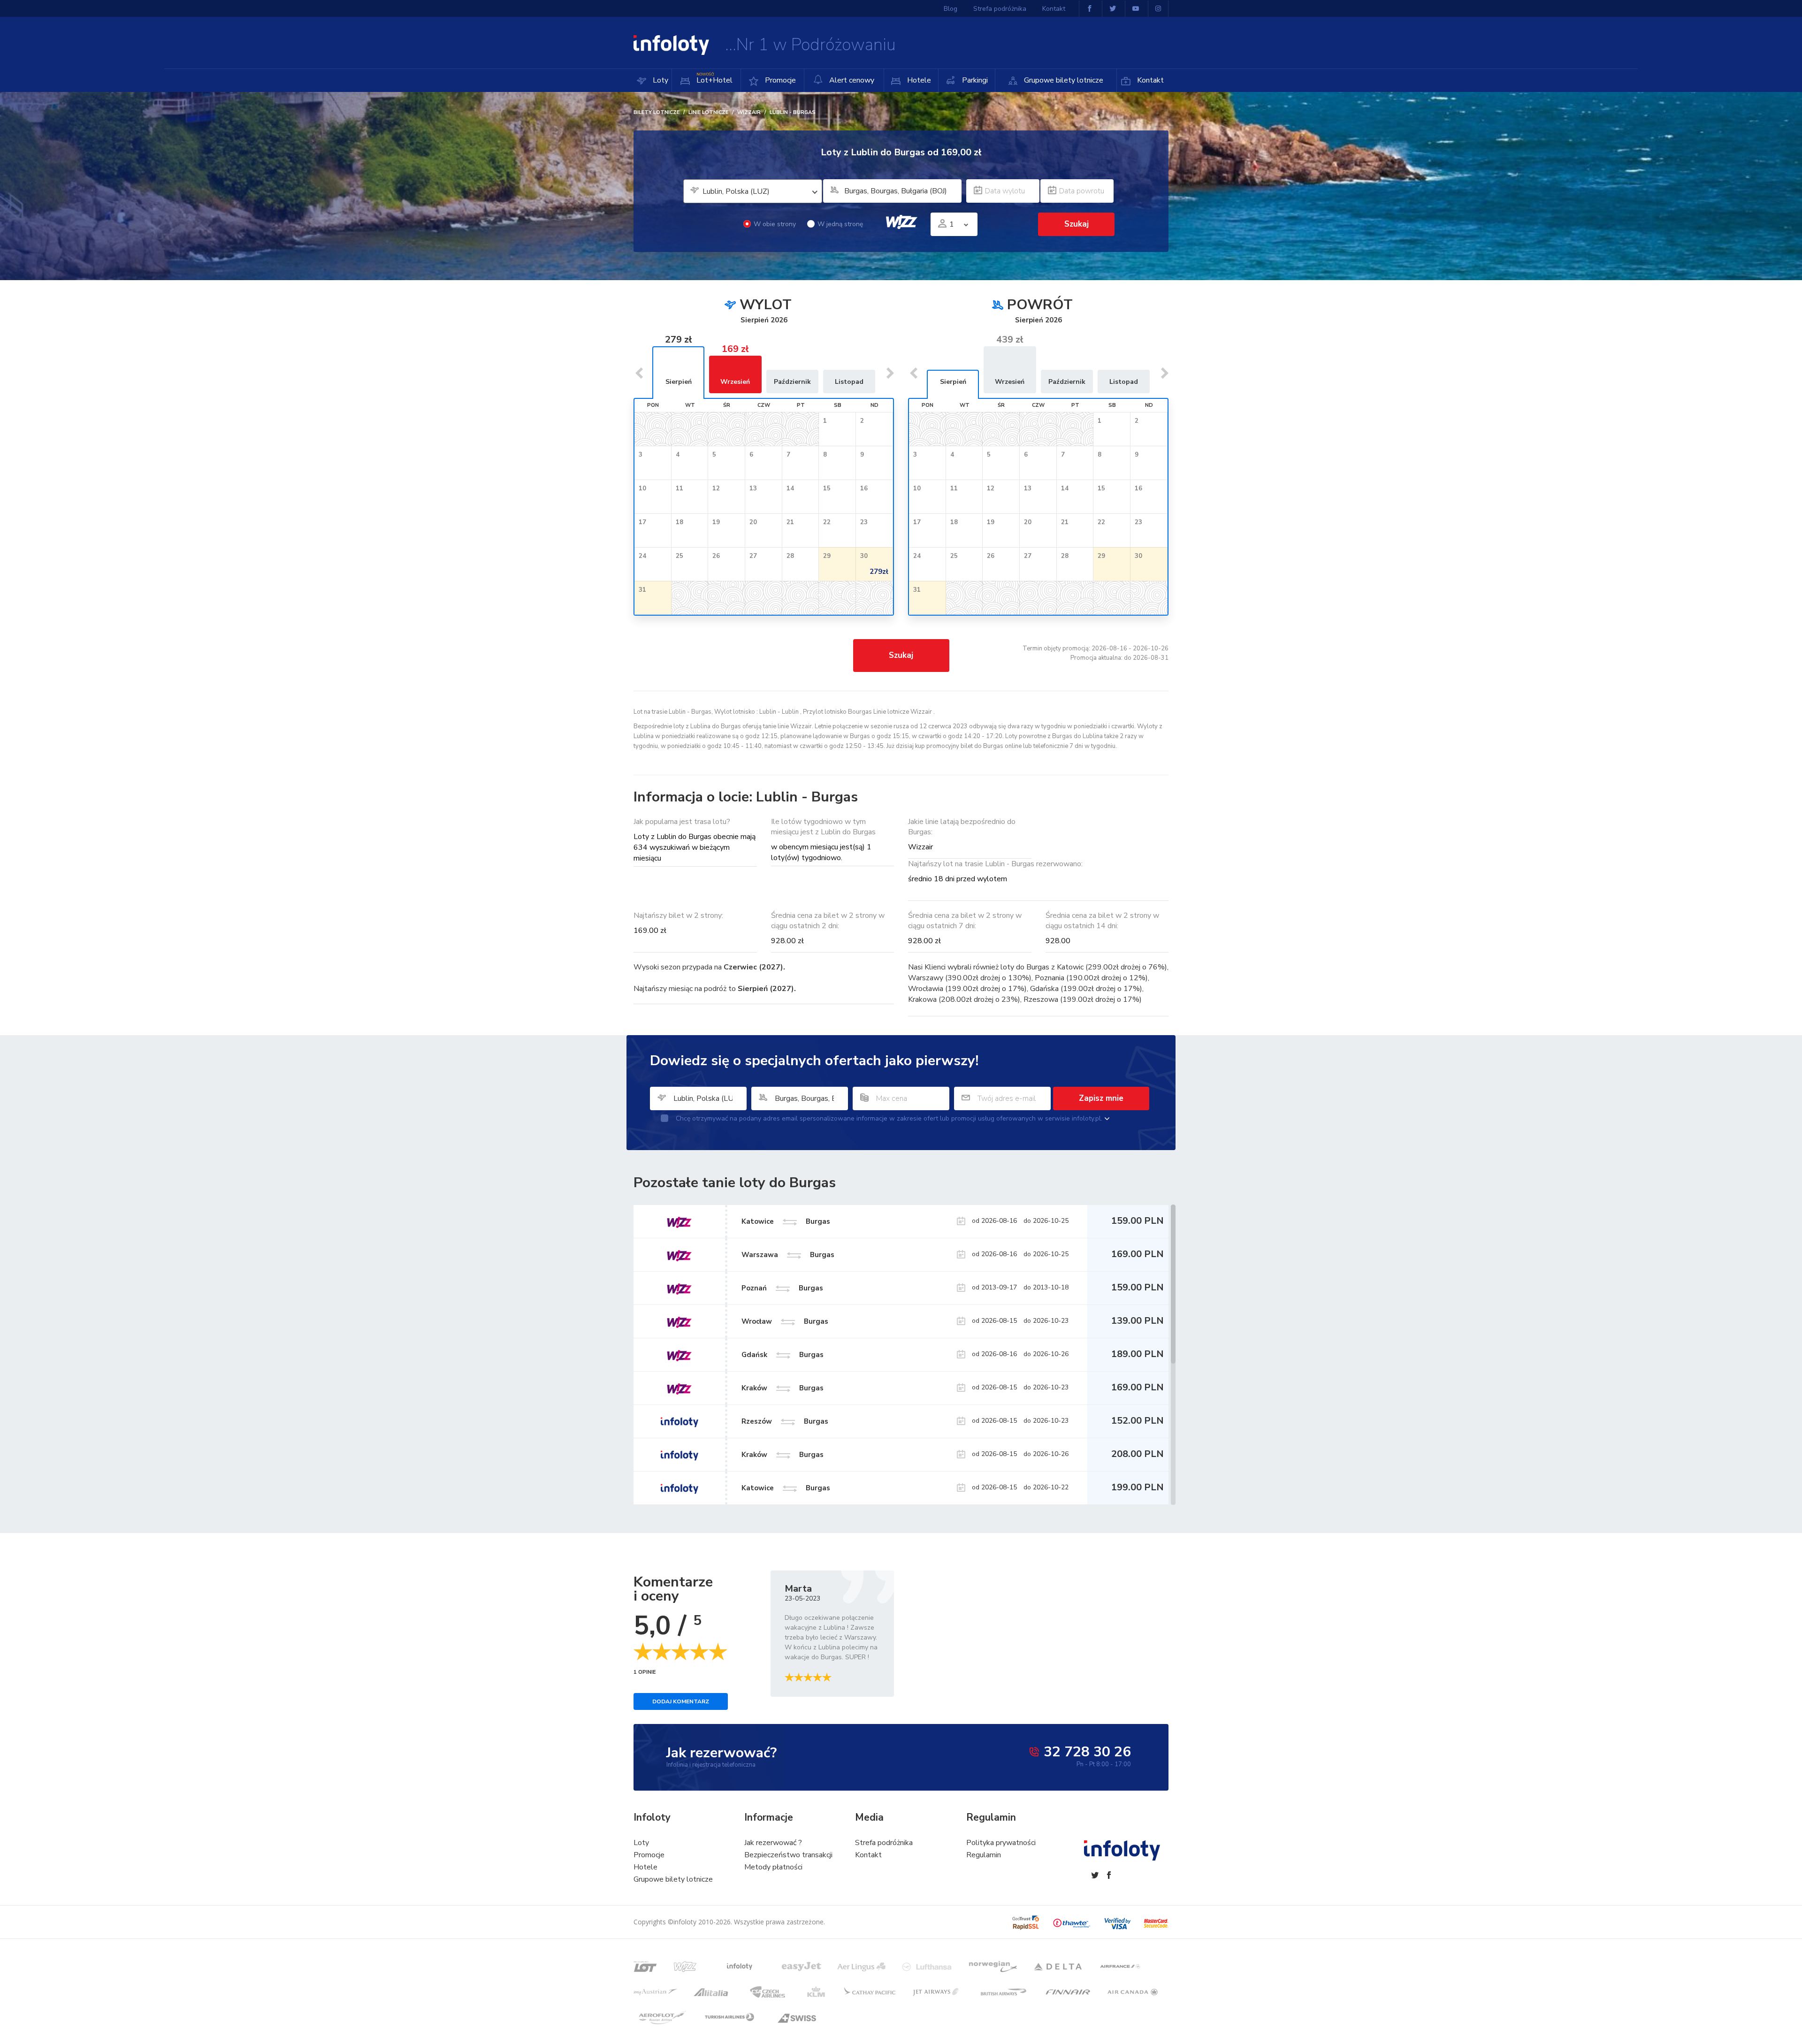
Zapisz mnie (1101, 1098)
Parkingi (974, 80)
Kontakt (1149, 80)
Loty (660, 80)
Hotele (918, 80)
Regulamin (984, 1855)
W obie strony (775, 224)
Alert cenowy (851, 80)
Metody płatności (773, 1867)
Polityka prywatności (1001, 1843)
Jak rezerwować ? (773, 1843)
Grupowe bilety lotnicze (1063, 80)
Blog (951, 9)
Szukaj (901, 655)
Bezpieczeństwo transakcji (788, 1855)
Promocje (779, 80)
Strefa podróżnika (1000, 9)
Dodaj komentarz (681, 1701)
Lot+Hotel (714, 79)
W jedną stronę (840, 224)
